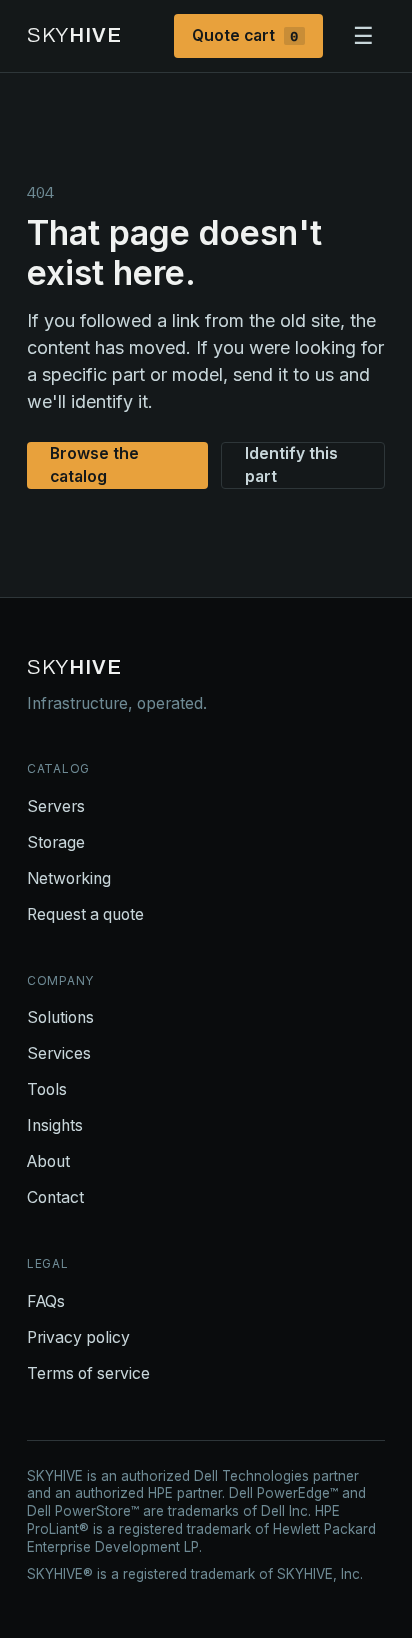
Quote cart (245, 35)
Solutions (60, 1017)
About (48, 1161)
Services (59, 1053)
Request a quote (85, 914)
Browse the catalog (94, 465)
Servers (56, 806)
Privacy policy (78, 1337)
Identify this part (291, 465)
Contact (55, 1197)
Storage (56, 842)
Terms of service (88, 1373)
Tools (47, 1089)
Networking (69, 878)
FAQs (46, 1301)
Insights (55, 1125)
